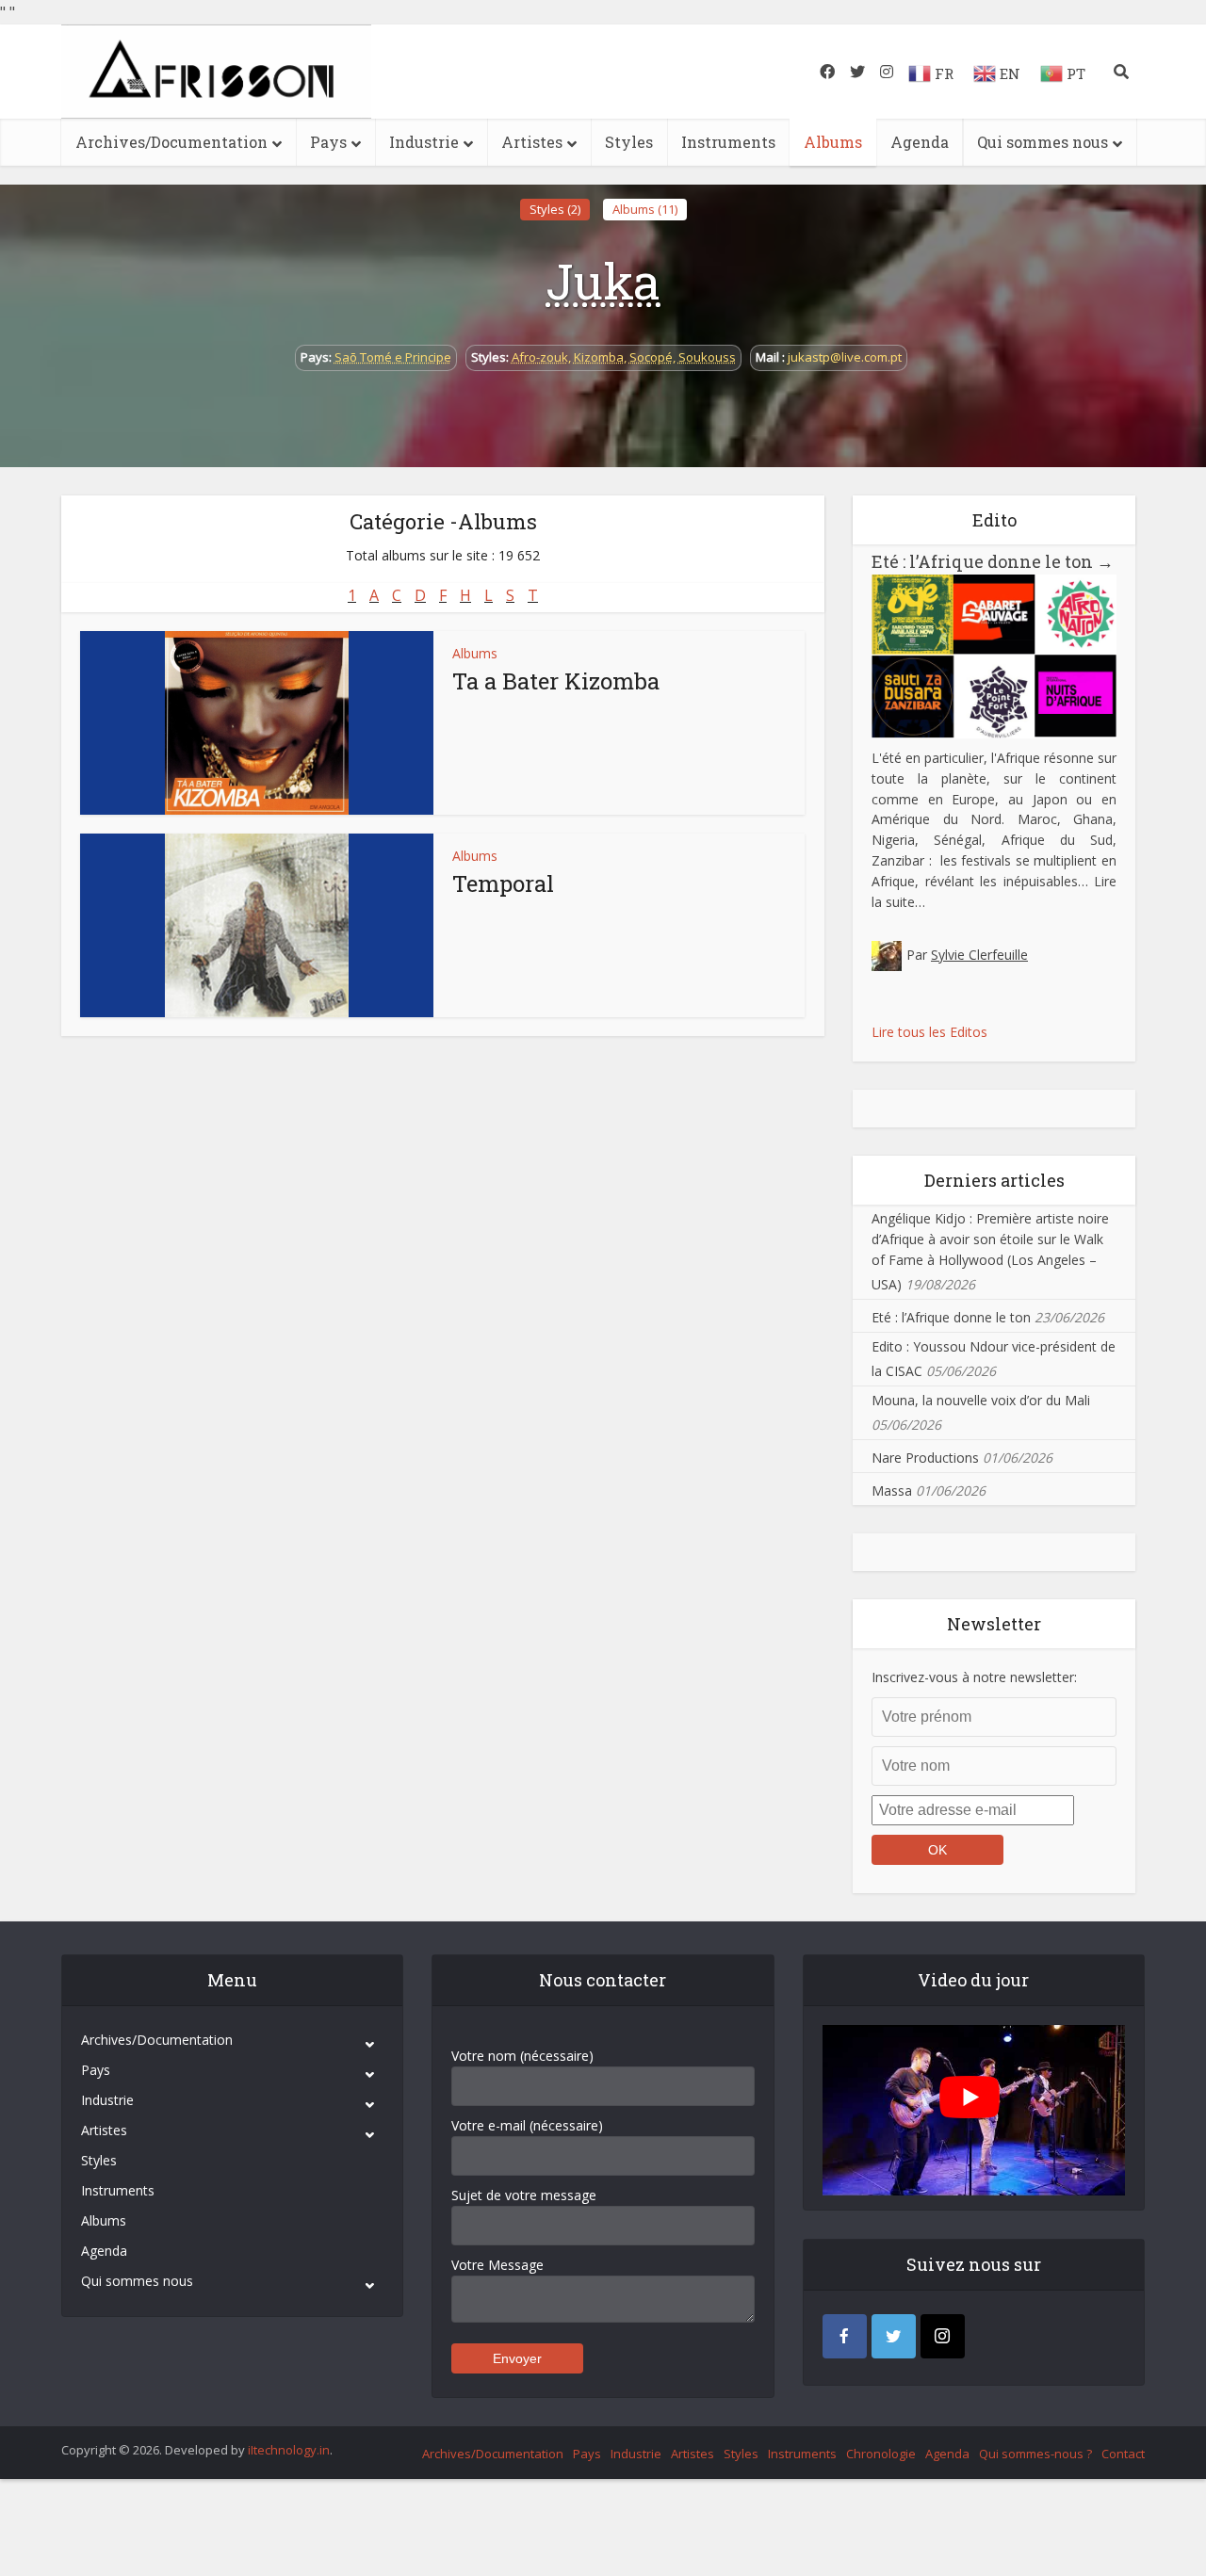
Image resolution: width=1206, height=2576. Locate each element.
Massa (892, 1491)
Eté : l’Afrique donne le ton (993, 561)
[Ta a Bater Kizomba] (257, 723)
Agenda (920, 142)
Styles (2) (555, 209)
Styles (629, 142)
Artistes (532, 142)
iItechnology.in (289, 2450)
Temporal (503, 883)
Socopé (651, 357)
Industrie (424, 142)
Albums (833, 142)
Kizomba (599, 357)
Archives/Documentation (171, 142)
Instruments (728, 142)
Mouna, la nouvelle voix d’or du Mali (981, 1400)
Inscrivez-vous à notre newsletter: (974, 1677)
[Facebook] (845, 2336)
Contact (1123, 2454)
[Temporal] (257, 925)
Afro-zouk (540, 357)
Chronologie (881, 2454)
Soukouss (707, 357)
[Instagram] (943, 2336)
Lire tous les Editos (929, 1032)
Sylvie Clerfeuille (979, 955)
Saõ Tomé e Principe (393, 357)
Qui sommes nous (1043, 142)
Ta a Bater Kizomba (556, 681)
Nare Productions (925, 1458)
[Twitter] (894, 2336)
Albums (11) (645, 209)
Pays (328, 142)
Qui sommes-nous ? (1035, 2454)
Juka (603, 281)
